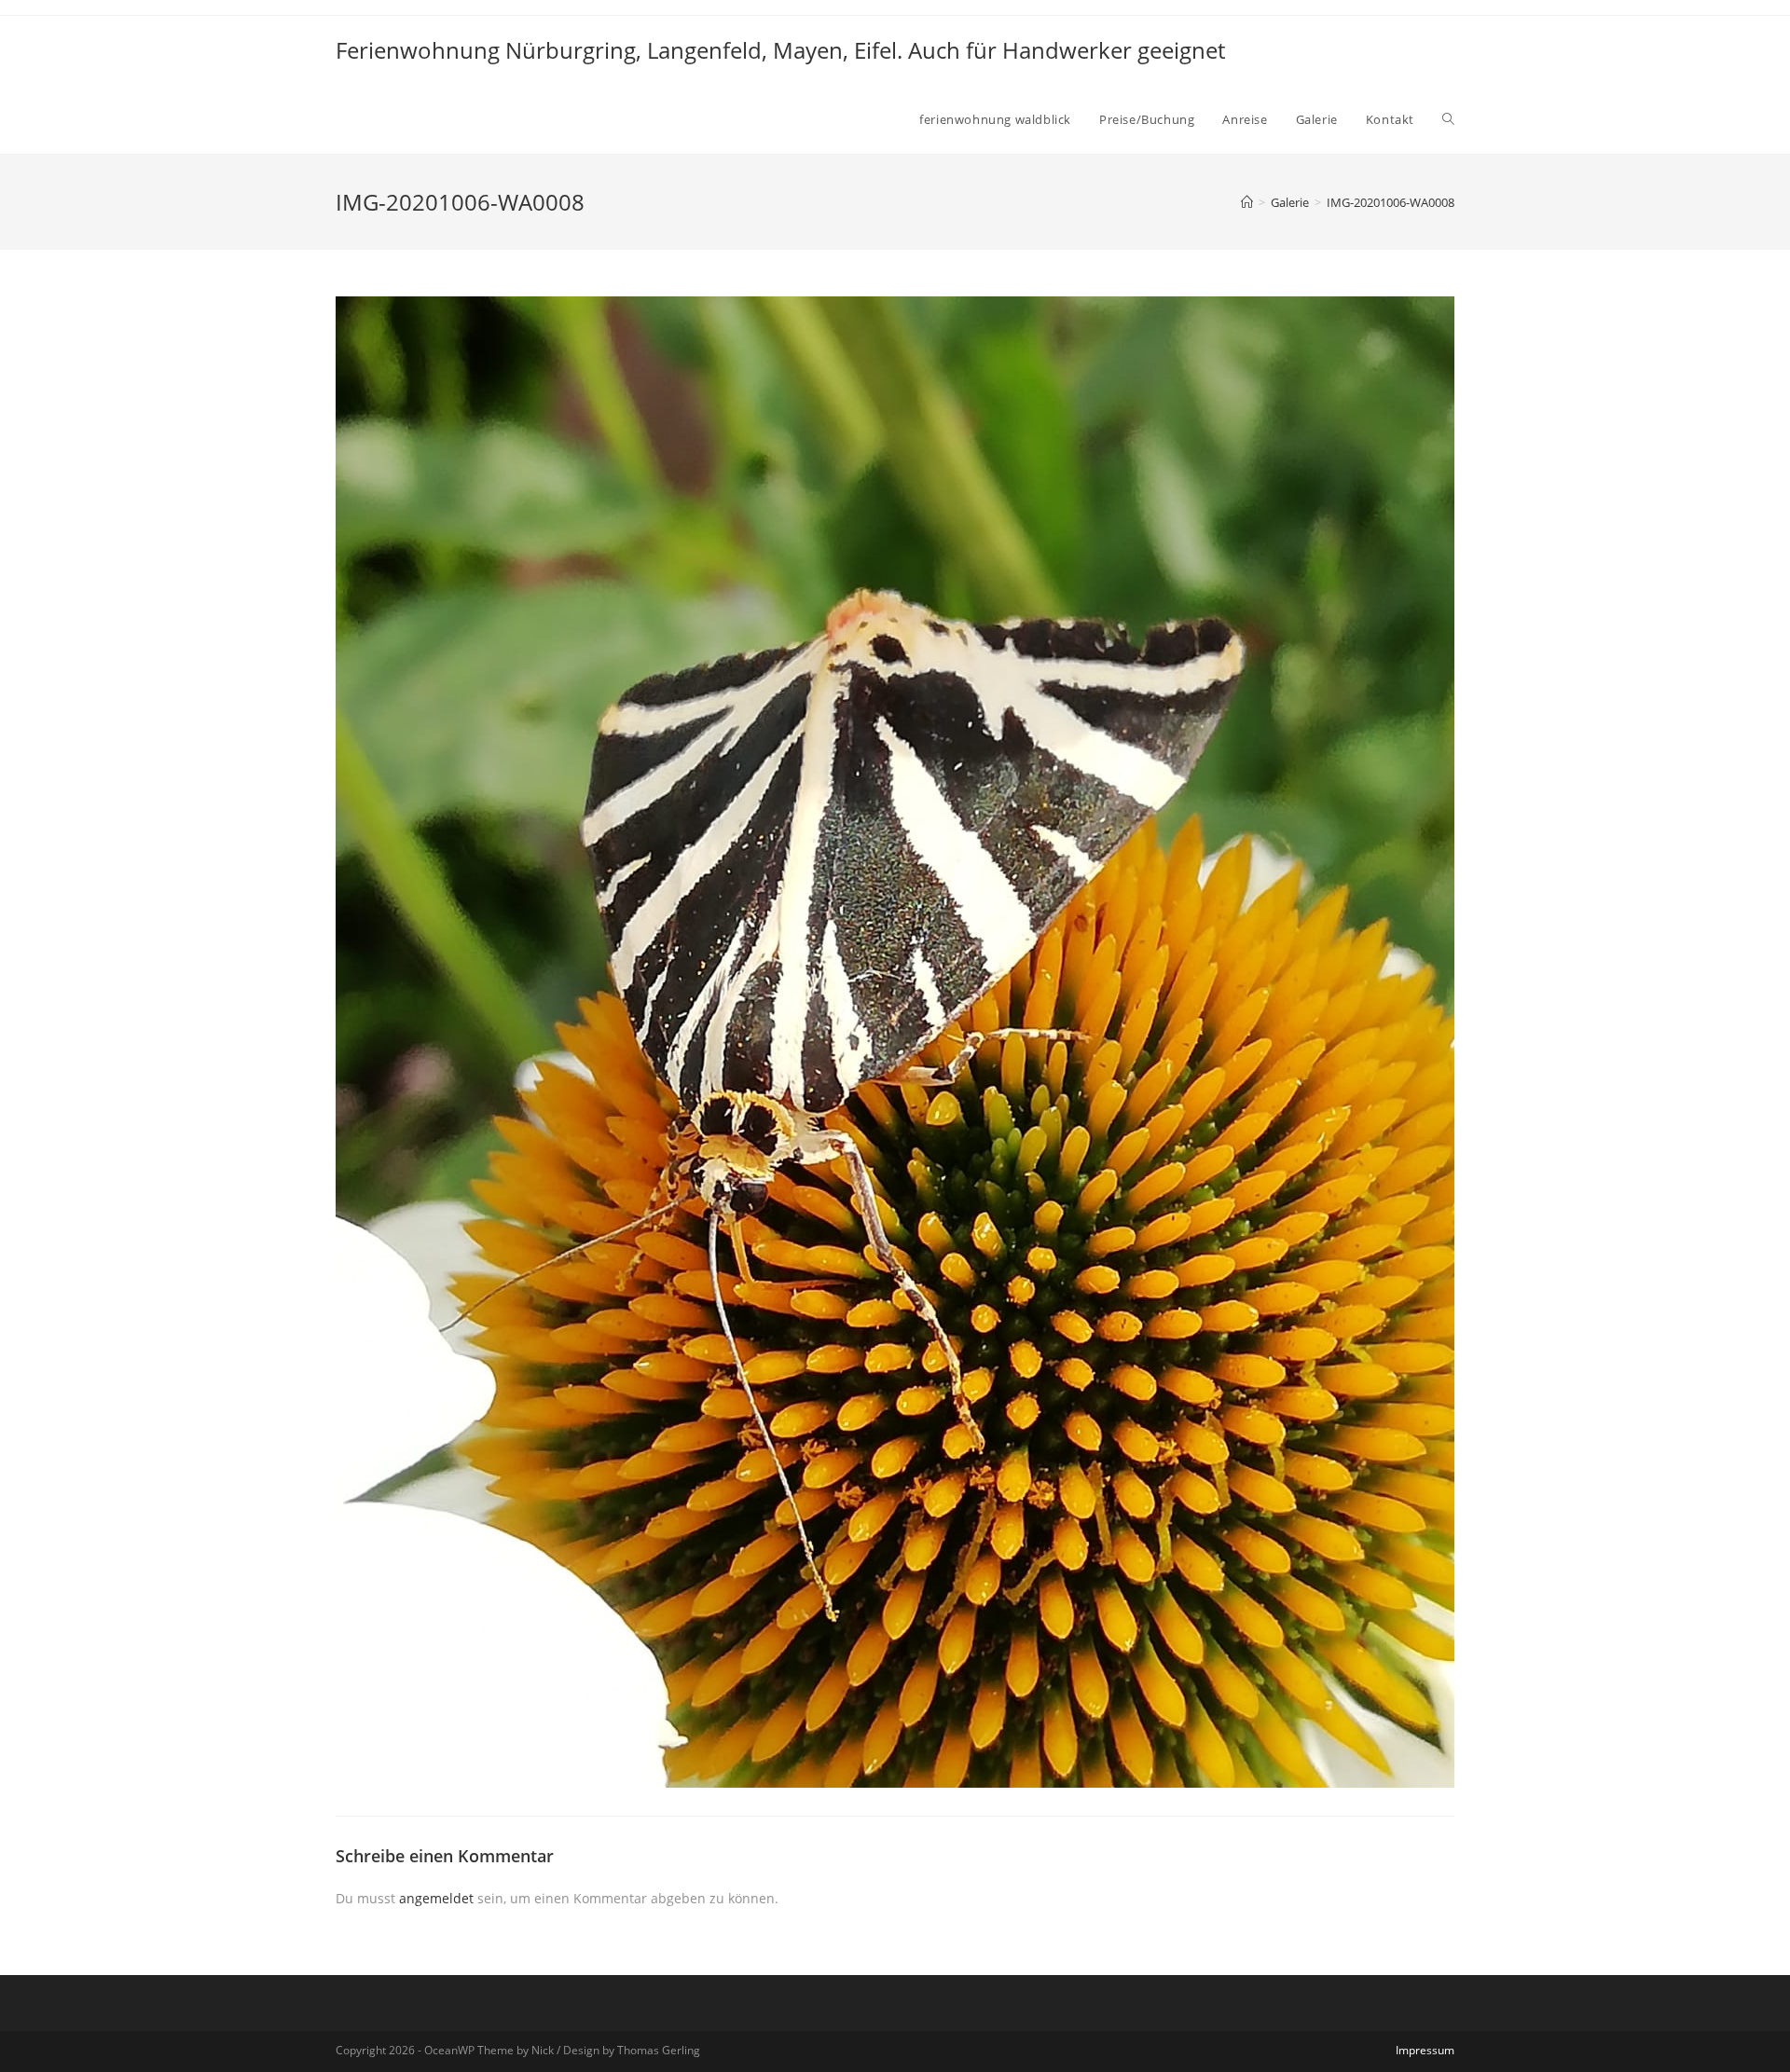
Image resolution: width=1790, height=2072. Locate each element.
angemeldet (436, 1898)
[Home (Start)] (1247, 202)
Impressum (1425, 2050)
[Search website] (1448, 119)
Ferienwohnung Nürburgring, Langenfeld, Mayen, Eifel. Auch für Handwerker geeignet (780, 50)
